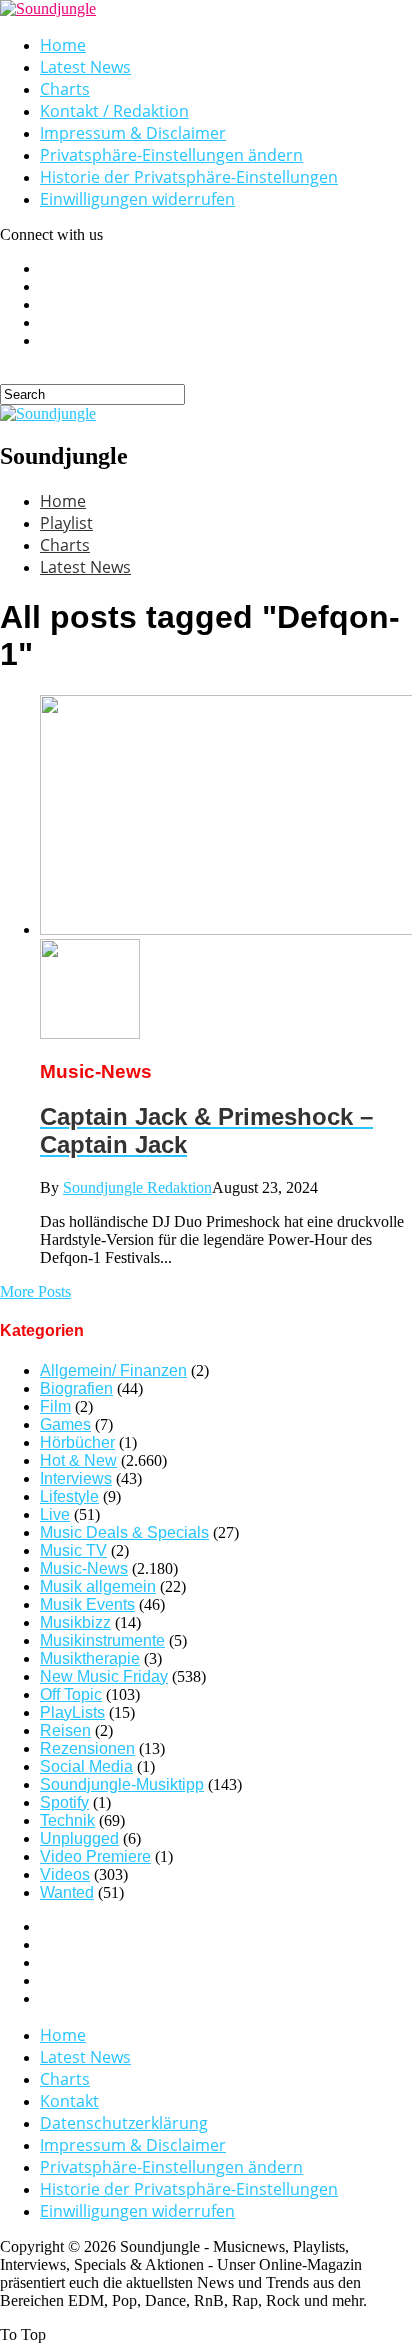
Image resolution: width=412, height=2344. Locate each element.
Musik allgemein (98, 1586)
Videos (65, 1874)
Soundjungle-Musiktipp (122, 1784)
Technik (67, 1820)
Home (63, 45)
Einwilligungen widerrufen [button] (137, 199)
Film (55, 1406)
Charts (65, 89)
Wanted (67, 1892)
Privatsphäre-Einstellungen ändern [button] (171, 155)
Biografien (76, 1388)
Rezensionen (87, 1748)
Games (65, 1424)
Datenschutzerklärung (124, 2123)
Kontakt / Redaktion (114, 111)
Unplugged (79, 1838)
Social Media (86, 1766)
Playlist (66, 523)
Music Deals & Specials (124, 1532)
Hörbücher (77, 1442)
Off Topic (71, 1694)
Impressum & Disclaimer (133, 133)
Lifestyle (69, 1496)
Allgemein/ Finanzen (113, 1370)
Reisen (65, 1730)
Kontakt (69, 2101)
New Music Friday (104, 1676)
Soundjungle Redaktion (137, 1187)
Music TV (73, 1550)
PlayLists (72, 1712)
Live (55, 1514)
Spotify (64, 1802)
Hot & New (78, 1460)
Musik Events (87, 1604)
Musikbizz (75, 1622)
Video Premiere (95, 1856)
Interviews (76, 1478)
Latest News (85, 67)
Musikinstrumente (102, 1640)
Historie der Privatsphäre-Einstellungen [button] (189, 177)
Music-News (84, 1568)
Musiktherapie (90, 1658)
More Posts (35, 1291)
